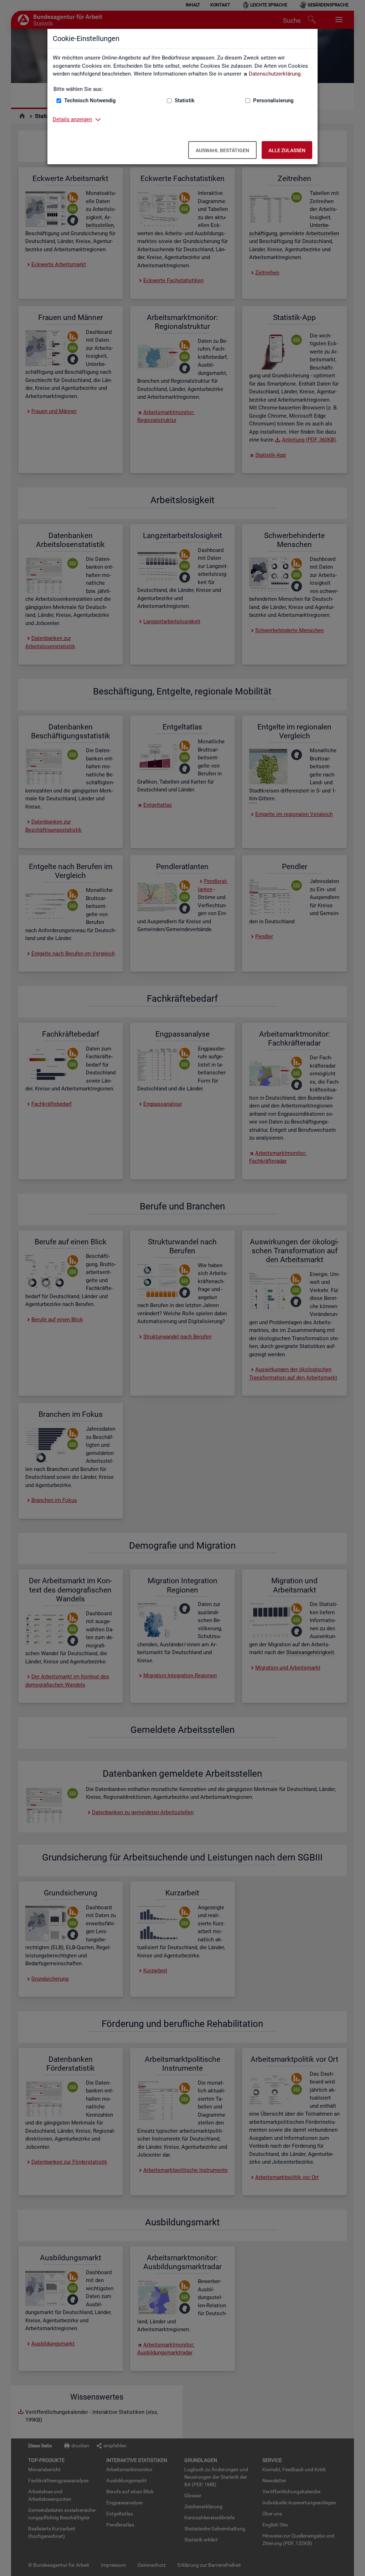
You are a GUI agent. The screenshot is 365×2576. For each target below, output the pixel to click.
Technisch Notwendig (90, 100)
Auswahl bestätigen (222, 150)
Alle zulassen (287, 150)
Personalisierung (273, 100)
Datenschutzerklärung (275, 74)
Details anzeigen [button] (72, 119)
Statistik (185, 100)
